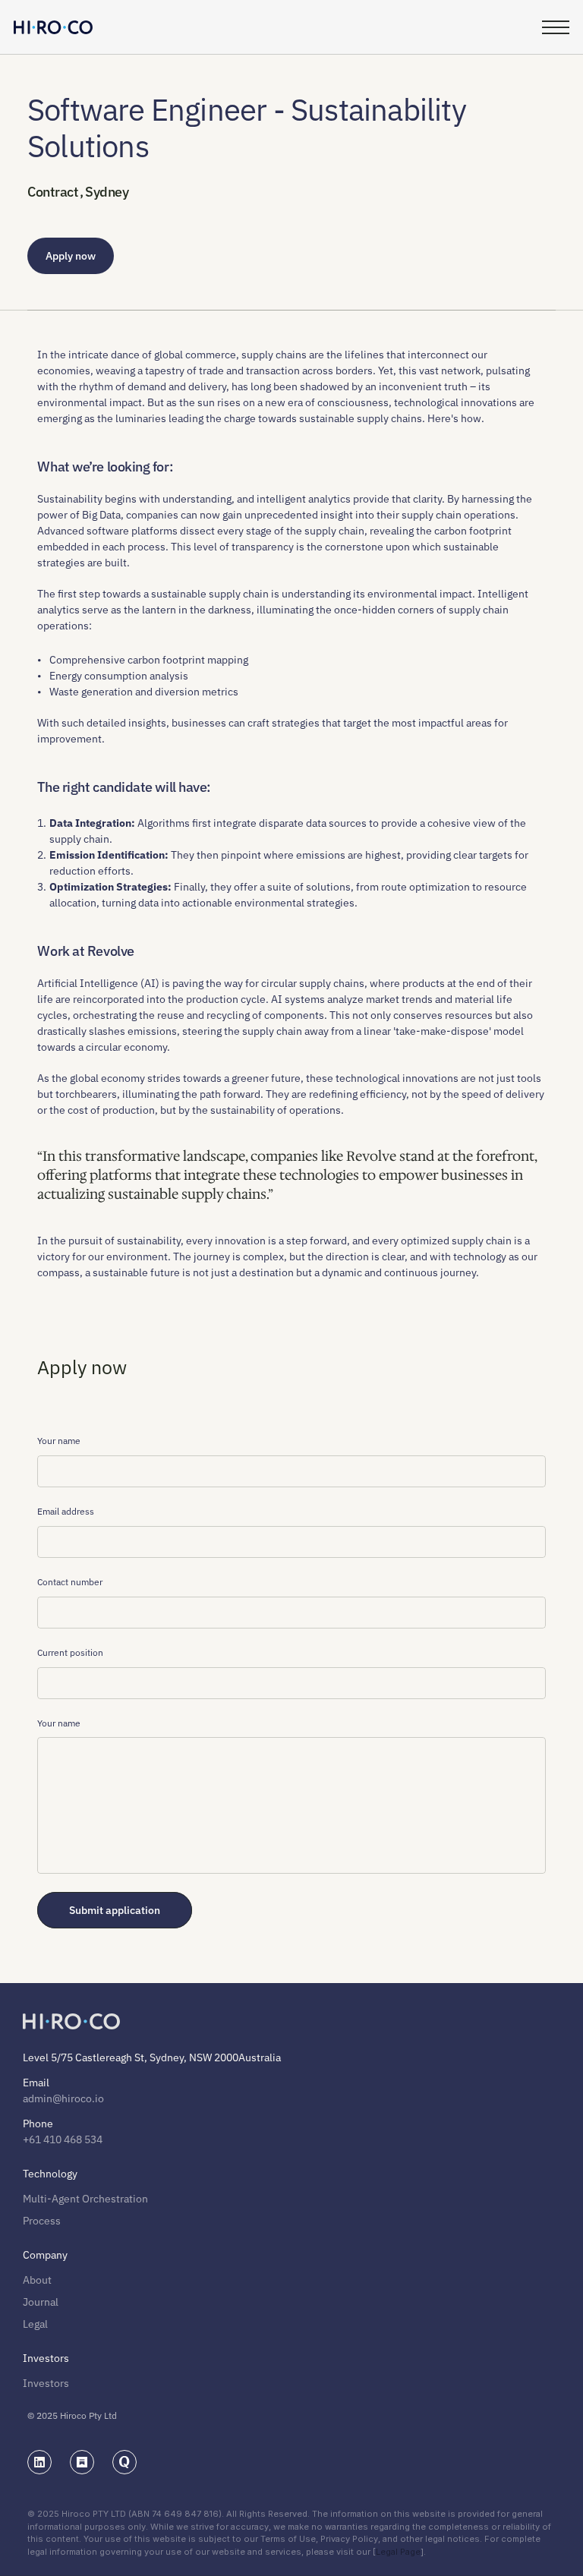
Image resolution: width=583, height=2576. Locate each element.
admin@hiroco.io (63, 2098)
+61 (32, 2139)
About (37, 2280)
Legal (35, 2324)
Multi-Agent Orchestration (85, 2199)
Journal (41, 2302)
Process (42, 2221)
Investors (46, 2383)
